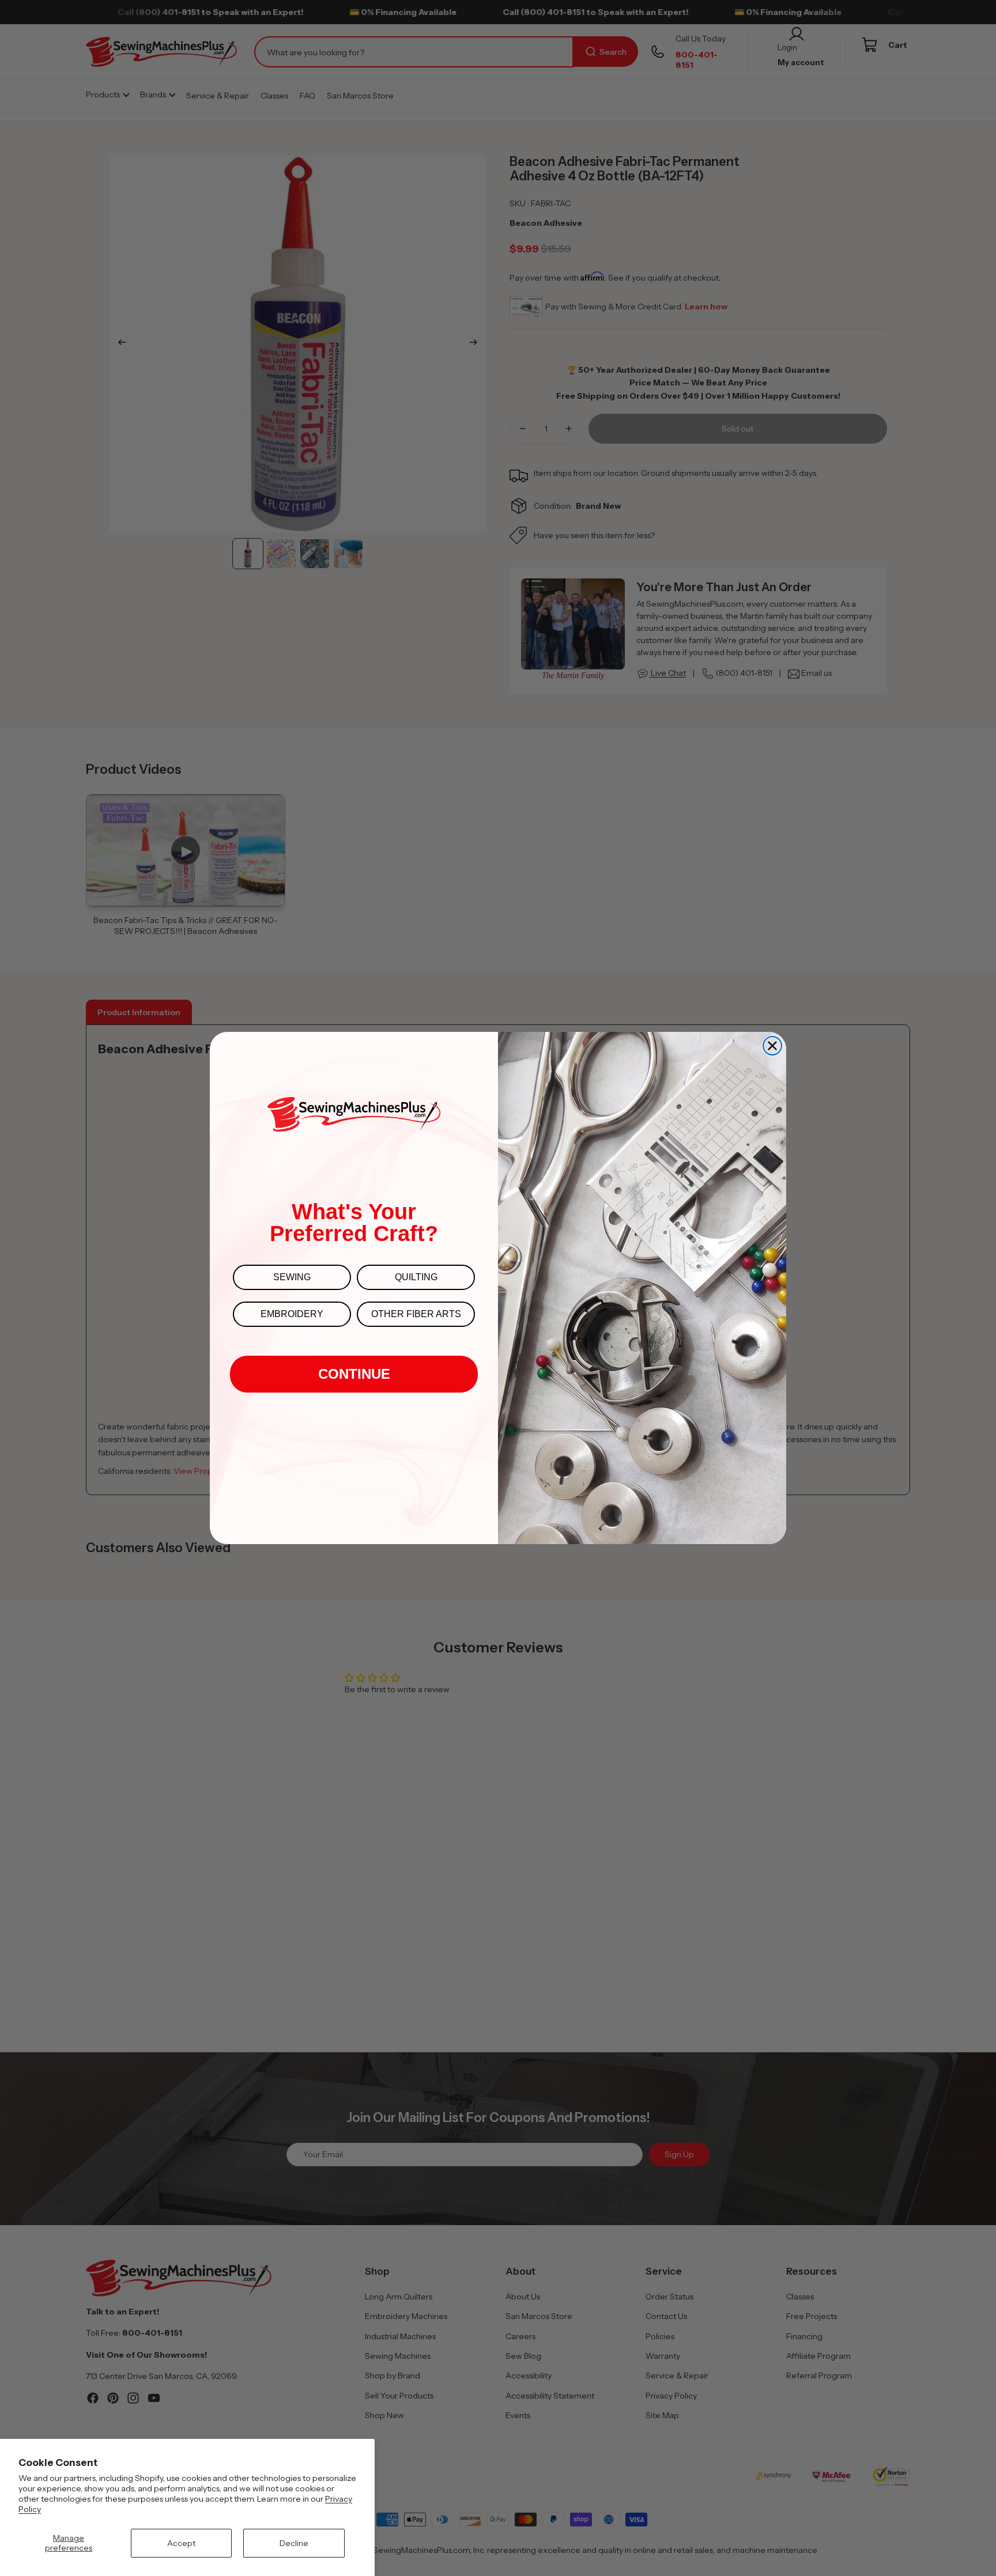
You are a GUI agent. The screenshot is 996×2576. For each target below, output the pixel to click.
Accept (181, 2543)
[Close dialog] (772, 1046)
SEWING (292, 1277)
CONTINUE (354, 1374)
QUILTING (416, 1277)
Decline (294, 2543)
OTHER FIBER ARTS (416, 1314)
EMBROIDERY (292, 1314)
